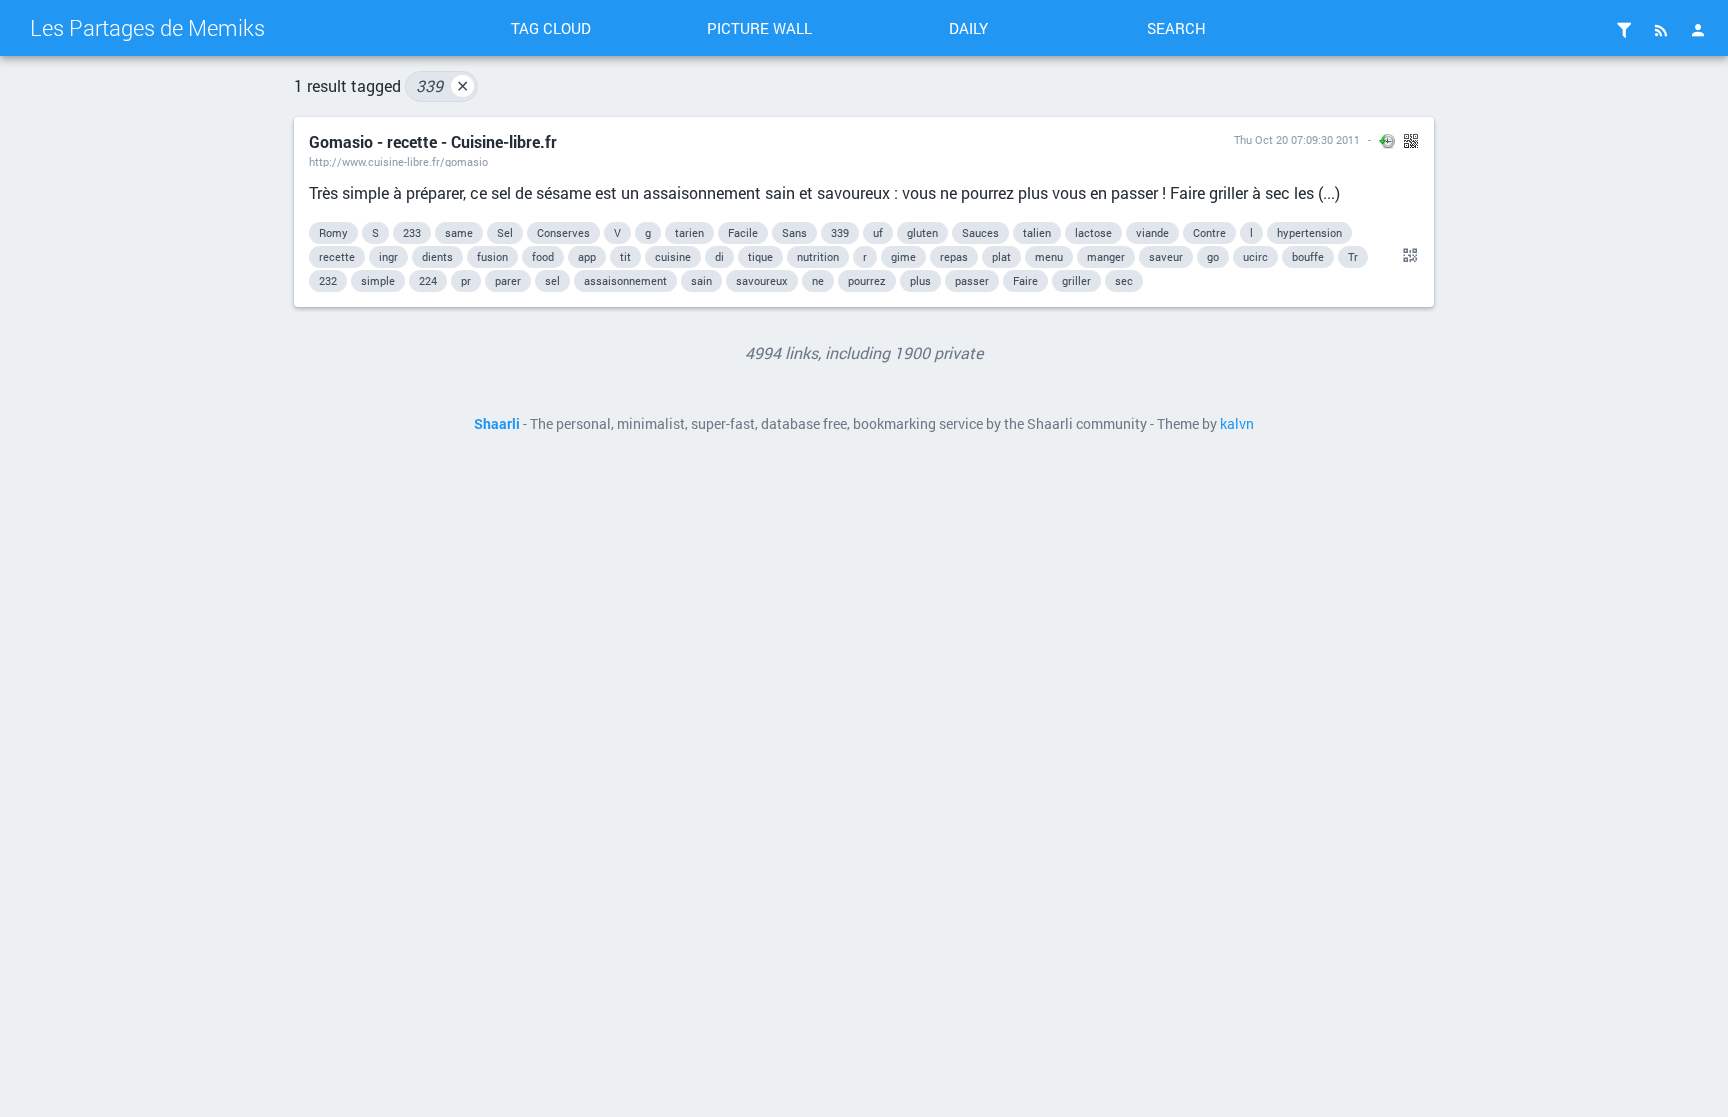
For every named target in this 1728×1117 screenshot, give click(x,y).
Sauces (980, 232)
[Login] (1698, 30)
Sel (505, 232)
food (543, 256)
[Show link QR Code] (1407, 256)
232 (328, 280)
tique (760, 256)
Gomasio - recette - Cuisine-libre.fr (433, 141)
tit (625, 256)
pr (466, 280)
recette (337, 256)
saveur (1166, 256)
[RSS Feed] (1661, 30)
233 (412, 232)
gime (903, 256)
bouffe (1308, 256)
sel (552, 280)
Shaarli (497, 424)
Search (1176, 28)
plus (920, 280)
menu (1049, 256)
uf (878, 232)
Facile (743, 232)
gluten (922, 232)
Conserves (563, 232)
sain (701, 280)
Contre (1209, 232)
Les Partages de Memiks (147, 27)
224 (428, 280)
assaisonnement (625, 280)
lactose (1093, 232)
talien (1037, 232)
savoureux (762, 280)
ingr (388, 256)
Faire (1025, 280)
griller (1076, 280)
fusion (492, 256)
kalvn (1237, 424)
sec (1124, 280)
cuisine (673, 256)
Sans (794, 232)
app (587, 256)
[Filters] (1624, 30)
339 (442, 85)
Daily (968, 28)
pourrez (867, 280)
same (459, 232)
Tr (1353, 256)
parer (508, 280)
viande (1152, 232)
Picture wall (759, 28)
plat (1001, 256)
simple (378, 280)
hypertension (1309, 232)
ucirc (1255, 256)
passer (972, 280)
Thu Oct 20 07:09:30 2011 (1297, 139)
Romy (333, 232)
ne (818, 280)
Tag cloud (551, 28)
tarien (689, 232)
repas (954, 256)
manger (1106, 256)
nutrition (818, 256)
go (1213, 256)
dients (437, 256)
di (719, 256)
